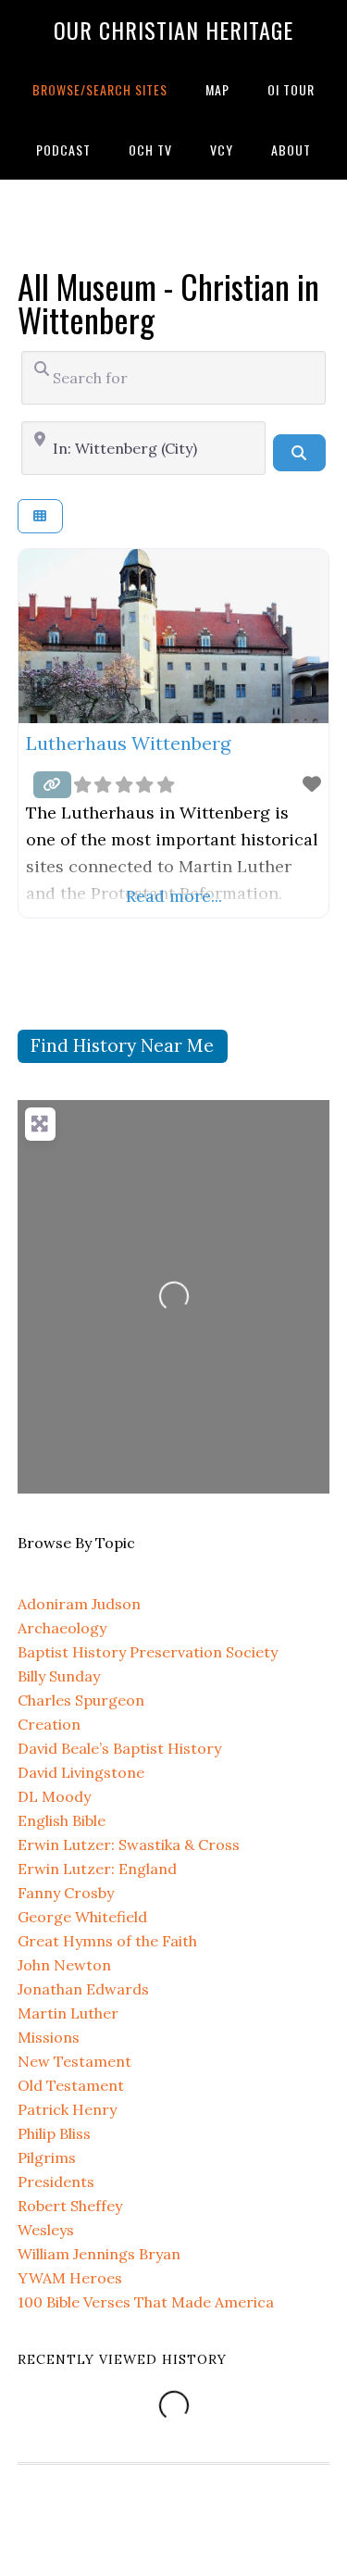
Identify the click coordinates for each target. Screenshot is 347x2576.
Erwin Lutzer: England (97, 1869)
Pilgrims (47, 2157)
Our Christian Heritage (173, 30)
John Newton (64, 1965)
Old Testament (71, 2085)
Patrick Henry (67, 2109)
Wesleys (46, 2230)
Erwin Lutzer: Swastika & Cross (129, 1844)
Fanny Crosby (66, 1893)
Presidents (56, 2182)
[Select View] (40, 516)
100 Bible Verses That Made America (146, 2302)
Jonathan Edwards (83, 1989)
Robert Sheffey (70, 2206)
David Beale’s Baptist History (119, 1748)
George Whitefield (82, 1917)
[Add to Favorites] (312, 784)
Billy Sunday (59, 1676)
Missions (49, 2037)
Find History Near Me (122, 1045)
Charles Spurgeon (81, 1700)
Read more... (174, 896)
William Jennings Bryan (99, 2254)
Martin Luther (68, 2013)
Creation (49, 1724)
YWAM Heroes (70, 2278)
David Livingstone (81, 1772)
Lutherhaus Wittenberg (128, 743)
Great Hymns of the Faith (107, 1941)
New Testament (74, 2061)
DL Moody (54, 1796)
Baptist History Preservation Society (148, 1652)
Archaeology (62, 1628)
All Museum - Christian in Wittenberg (168, 302)
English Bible (62, 1820)
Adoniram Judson (79, 1604)
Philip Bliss (54, 2133)
